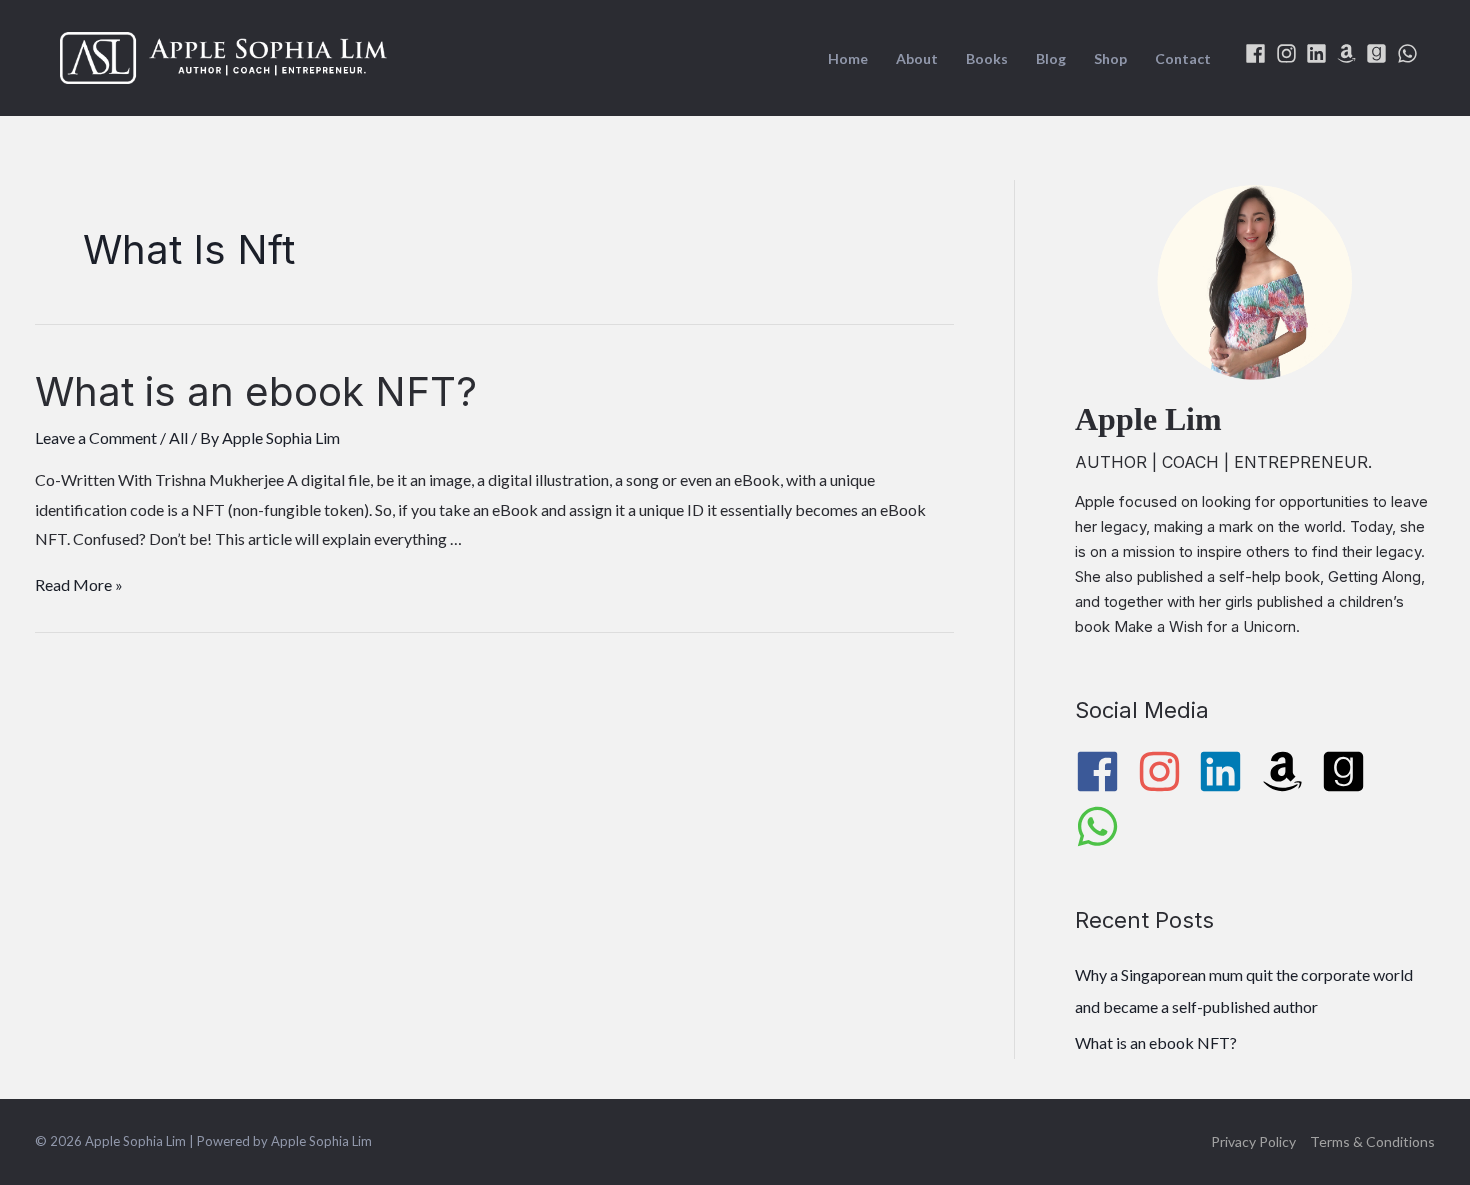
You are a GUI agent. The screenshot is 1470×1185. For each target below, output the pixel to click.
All (178, 437)
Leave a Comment (96, 437)
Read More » (79, 584)
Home (848, 59)
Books (987, 59)
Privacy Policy (1253, 1141)
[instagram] (1289, 53)
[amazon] (1349, 53)
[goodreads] (1379, 53)
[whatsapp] (1410, 53)
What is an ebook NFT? (256, 391)
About (917, 59)
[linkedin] (1319, 53)
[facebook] (1258, 53)
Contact (1183, 59)
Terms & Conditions (1372, 1141)
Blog (1051, 59)
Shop (1110, 59)
